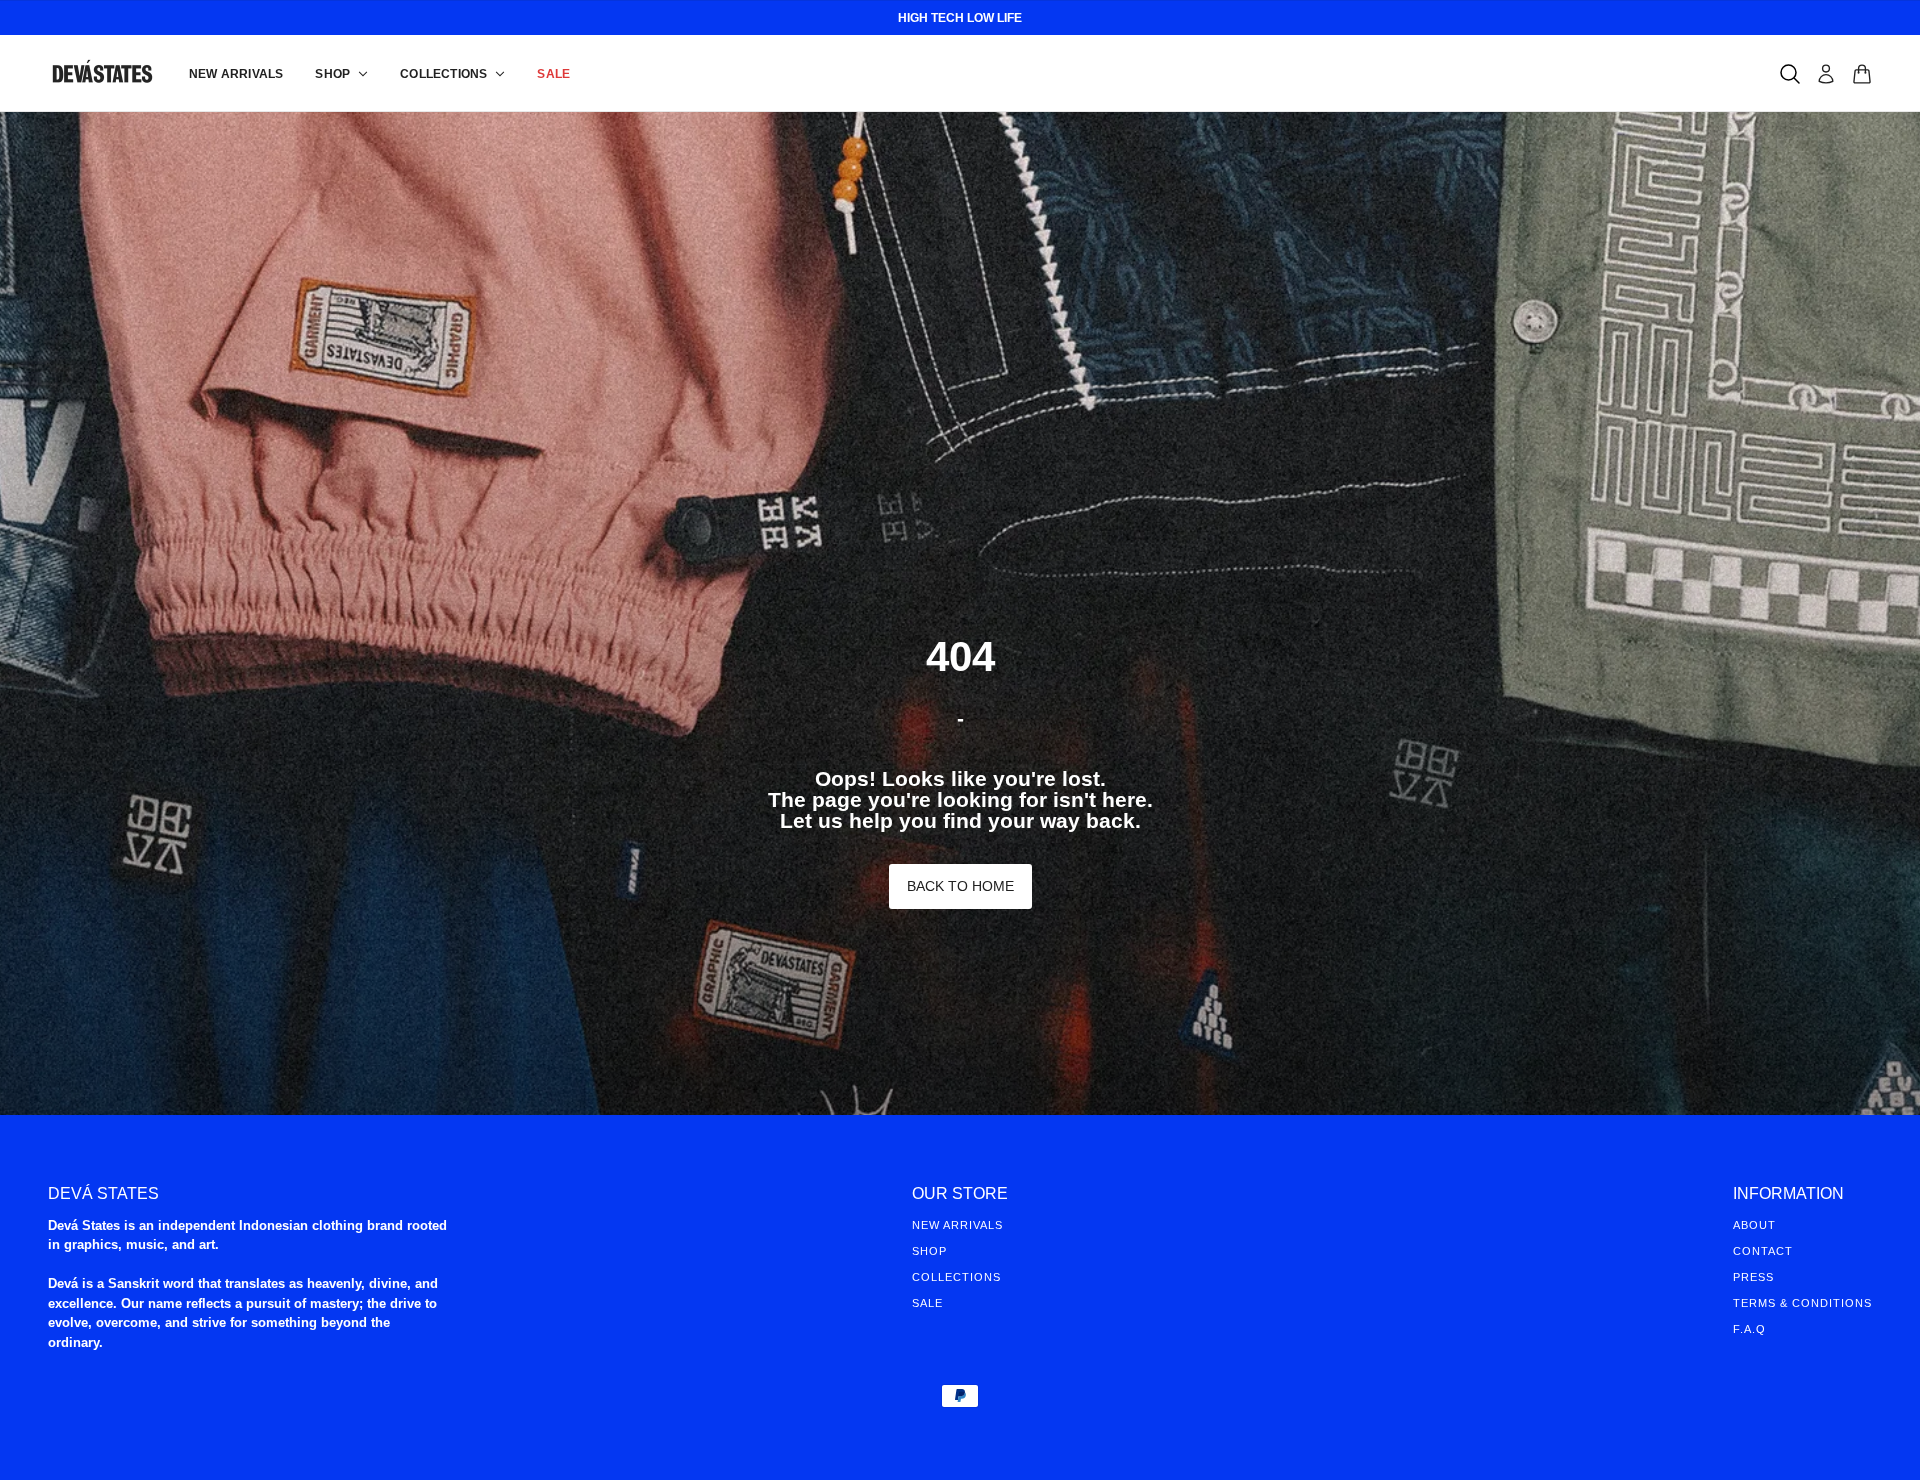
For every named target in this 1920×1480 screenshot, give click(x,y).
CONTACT (1763, 1251)
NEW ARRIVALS (957, 1225)
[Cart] (1862, 74)
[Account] (1826, 74)
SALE (927, 1303)
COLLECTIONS (956, 1277)
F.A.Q (1749, 1329)
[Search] (1790, 74)
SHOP (929, 1251)
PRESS (1753, 1277)
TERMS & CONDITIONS (1802, 1303)
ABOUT (1754, 1225)
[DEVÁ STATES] (102, 73)
